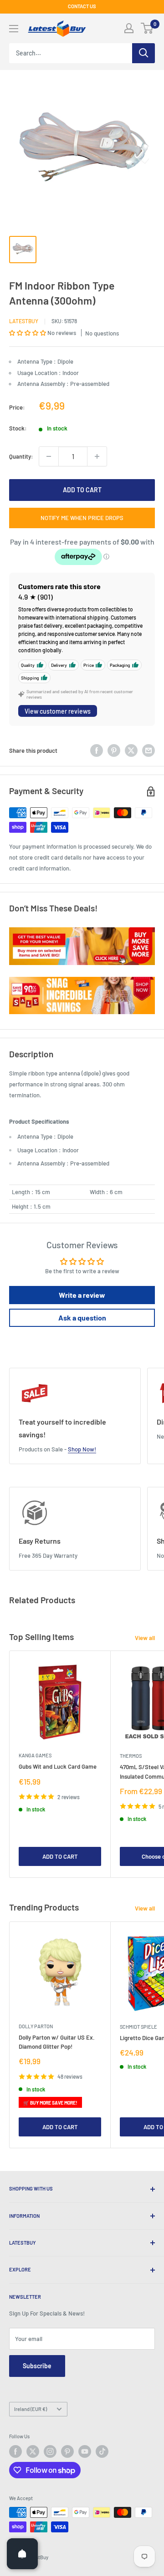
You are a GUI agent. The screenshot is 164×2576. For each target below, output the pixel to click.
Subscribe (37, 2366)
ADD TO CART (82, 490)
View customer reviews (58, 711)
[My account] (129, 28)
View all (145, 1638)
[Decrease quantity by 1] (49, 456)
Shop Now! (82, 1449)
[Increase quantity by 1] (97, 456)
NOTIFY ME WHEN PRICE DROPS (82, 518)
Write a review (82, 1295)
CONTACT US (82, 6)
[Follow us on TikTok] (102, 2451)
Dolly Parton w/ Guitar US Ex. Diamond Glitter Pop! (57, 2042)
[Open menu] (14, 29)
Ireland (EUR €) (31, 2409)
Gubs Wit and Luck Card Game (58, 1766)
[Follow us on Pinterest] (67, 2451)
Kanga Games (35, 1755)
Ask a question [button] (82, 1318)
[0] (147, 28)
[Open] (22, 2554)
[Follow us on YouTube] (85, 2451)
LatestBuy (24, 321)
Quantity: (21, 456)
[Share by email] (149, 750)
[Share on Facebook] (97, 750)
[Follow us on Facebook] (15, 2451)
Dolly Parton (36, 2026)
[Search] (143, 53)
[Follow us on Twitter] (33, 2451)
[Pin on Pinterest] (114, 750)
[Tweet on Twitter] (131, 750)
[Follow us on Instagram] (50, 2451)
